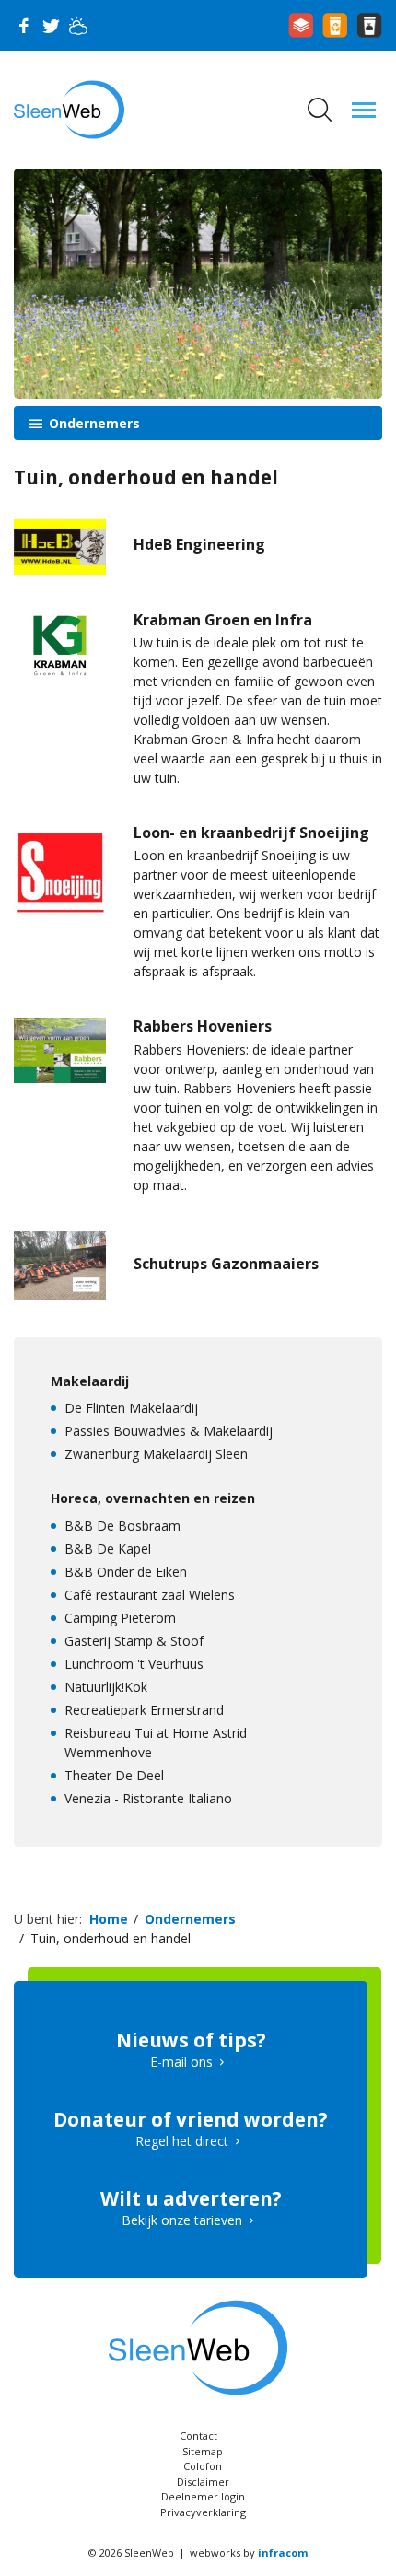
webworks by (249, 2553)
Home (109, 1919)
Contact (198, 2436)
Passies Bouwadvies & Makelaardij (169, 1431)
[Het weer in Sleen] (78, 26)
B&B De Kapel (108, 1549)
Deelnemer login (203, 2496)
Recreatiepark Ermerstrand (144, 1710)
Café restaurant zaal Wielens (150, 1595)
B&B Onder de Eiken (126, 1572)
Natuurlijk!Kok (106, 1687)
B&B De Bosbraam (122, 1526)
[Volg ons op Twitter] (51, 26)
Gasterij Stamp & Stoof (134, 1641)
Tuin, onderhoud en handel (111, 1938)
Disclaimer (203, 2482)
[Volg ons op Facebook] (23, 26)
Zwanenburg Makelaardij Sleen (156, 1454)
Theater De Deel (114, 1775)
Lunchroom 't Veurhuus (134, 1664)
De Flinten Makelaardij (131, 1408)
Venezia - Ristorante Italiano (148, 1798)
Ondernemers (93, 423)
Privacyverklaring (203, 2512)
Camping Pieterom (120, 1618)
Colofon (203, 2466)
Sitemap (203, 2451)
